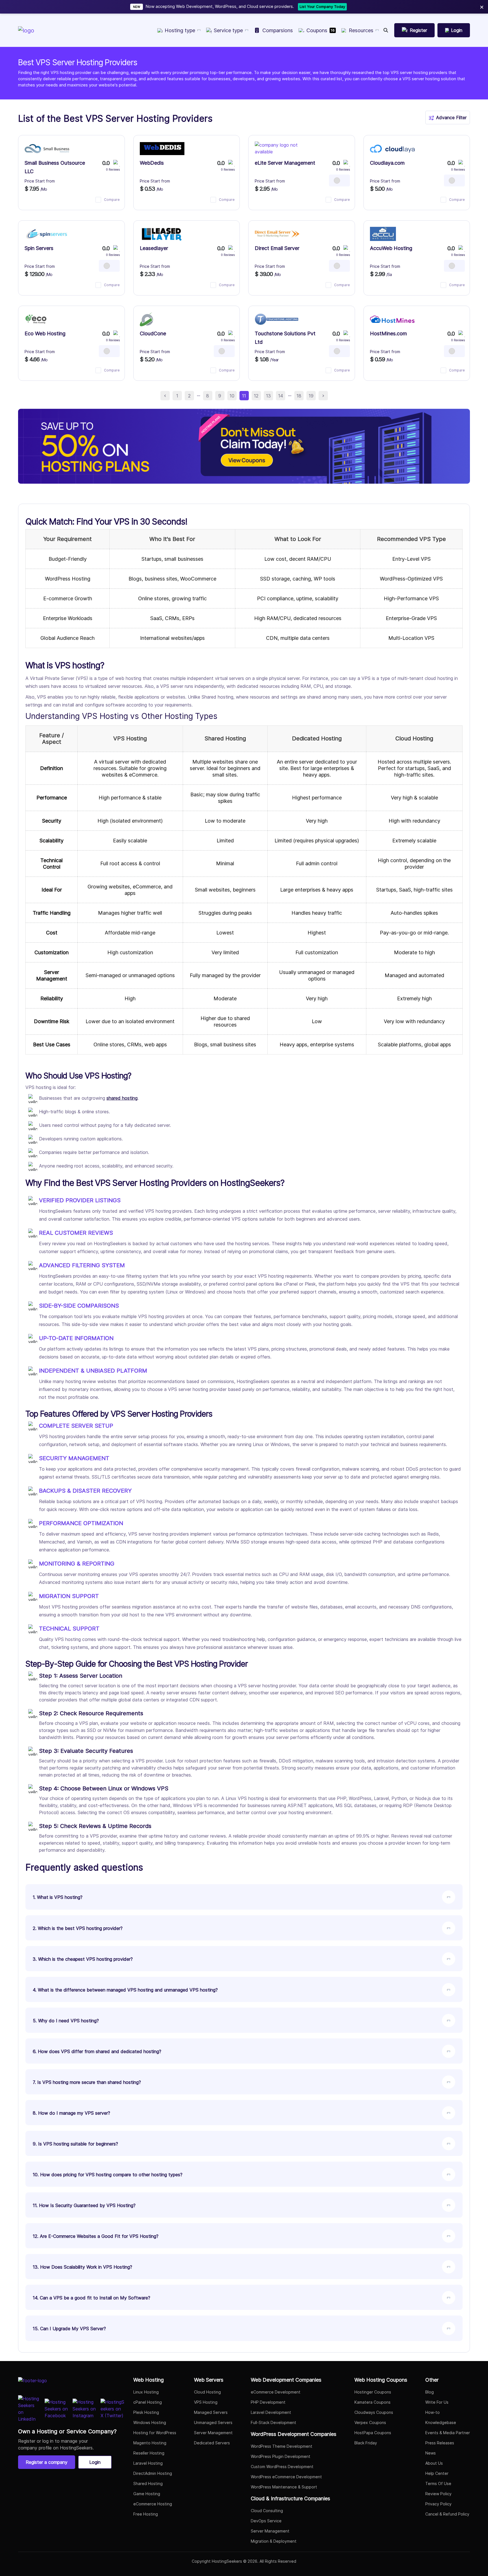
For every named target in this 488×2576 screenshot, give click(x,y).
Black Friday (366, 2443)
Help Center (437, 2473)
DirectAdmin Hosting (153, 2473)
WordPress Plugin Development (281, 2456)
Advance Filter (451, 118)
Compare (112, 200)
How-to (433, 2412)
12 (256, 396)
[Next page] (323, 396)
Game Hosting (147, 2494)
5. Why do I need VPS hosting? (66, 2021)
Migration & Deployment (274, 2541)
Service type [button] (228, 30)
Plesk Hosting (146, 2412)
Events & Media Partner (448, 2433)
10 (232, 396)
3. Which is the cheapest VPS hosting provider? (83, 1959)
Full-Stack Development (274, 2422)
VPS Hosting (206, 2402)
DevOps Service (266, 2521)
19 (311, 396)
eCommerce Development (276, 2392)
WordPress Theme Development (282, 2446)
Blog (430, 2392)
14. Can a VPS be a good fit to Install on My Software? (91, 2298)
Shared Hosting (148, 2483)
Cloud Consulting (267, 2511)
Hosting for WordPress (155, 2433)
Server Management (213, 2433)
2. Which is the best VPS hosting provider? (78, 1928)
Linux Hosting (146, 2392)
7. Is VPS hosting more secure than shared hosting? (87, 2082)
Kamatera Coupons (372, 2402)
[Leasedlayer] (162, 234)
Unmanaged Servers (213, 2422)
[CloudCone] (146, 319)
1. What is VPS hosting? (58, 1897)
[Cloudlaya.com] (392, 149)
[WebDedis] (162, 149)
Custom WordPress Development (282, 2467)
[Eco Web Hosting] (36, 319)
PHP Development (268, 2402)
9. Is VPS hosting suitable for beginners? (75, 2144)
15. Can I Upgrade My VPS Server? (69, 2329)
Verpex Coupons (370, 2422)
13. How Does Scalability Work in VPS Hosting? (82, 2267)
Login (95, 2462)
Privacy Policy (438, 2504)
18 (299, 396)
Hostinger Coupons (373, 2392)
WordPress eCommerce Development (286, 2477)
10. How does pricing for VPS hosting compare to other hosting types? (108, 2175)
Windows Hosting (150, 2422)
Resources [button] (361, 30)
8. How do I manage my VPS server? (71, 2113)
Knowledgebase (441, 2422)
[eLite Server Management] (277, 149)
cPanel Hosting (148, 2402)
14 (281, 396)
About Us (434, 2463)
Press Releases (440, 2443)
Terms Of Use (438, 2483)
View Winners (347, 6)
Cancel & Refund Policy (447, 2514)
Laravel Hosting (148, 2463)
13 (268, 396)
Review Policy (438, 2494)
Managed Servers (211, 2412)
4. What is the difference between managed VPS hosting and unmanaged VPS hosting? (125, 1990)
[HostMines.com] (392, 319)
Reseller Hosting (149, 2453)
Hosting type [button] (180, 30)
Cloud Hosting (207, 2392)
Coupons (321, 30)
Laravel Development (271, 2412)
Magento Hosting (150, 2443)
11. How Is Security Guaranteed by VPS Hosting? (84, 2205)
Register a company (47, 2462)
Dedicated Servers (212, 2443)
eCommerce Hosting (153, 2504)
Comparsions (278, 30)
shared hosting (122, 1098)
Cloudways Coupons (374, 2412)
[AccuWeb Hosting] (383, 234)
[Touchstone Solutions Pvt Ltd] (277, 319)
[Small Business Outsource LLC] (47, 149)
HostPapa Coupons (373, 2433)
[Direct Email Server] (277, 234)
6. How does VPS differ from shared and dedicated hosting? (97, 2051)
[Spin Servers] (47, 234)
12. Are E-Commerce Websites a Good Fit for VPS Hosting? (96, 2236)
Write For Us (437, 2402)
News (431, 2453)
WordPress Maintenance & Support (284, 2487)
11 (244, 396)
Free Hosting (146, 2514)
